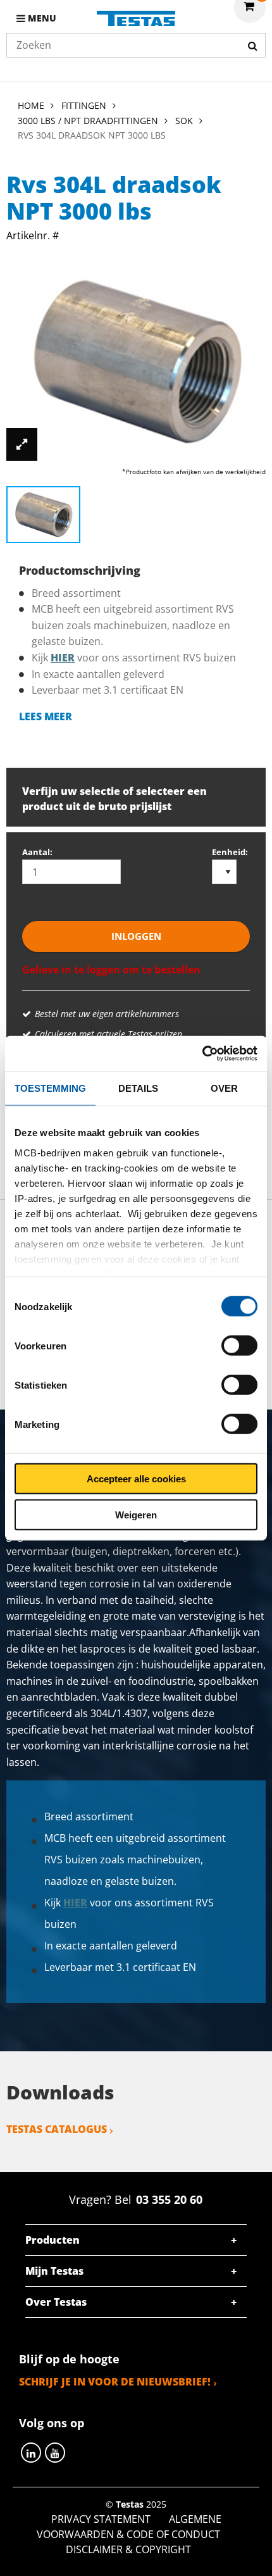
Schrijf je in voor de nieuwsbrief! (115, 2382)
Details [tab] (138, 1088)
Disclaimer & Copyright (128, 2549)
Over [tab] (224, 1088)
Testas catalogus (57, 2129)
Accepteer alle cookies (136, 1479)
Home (31, 105)
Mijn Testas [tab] (54, 2271)
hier (63, 658)
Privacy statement (101, 2519)
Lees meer (46, 716)
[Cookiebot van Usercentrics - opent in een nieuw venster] (202, 1054)
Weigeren (136, 1514)
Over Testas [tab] (56, 2302)
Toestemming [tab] (50, 1088)
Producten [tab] (53, 2240)
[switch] (239, 1346)
